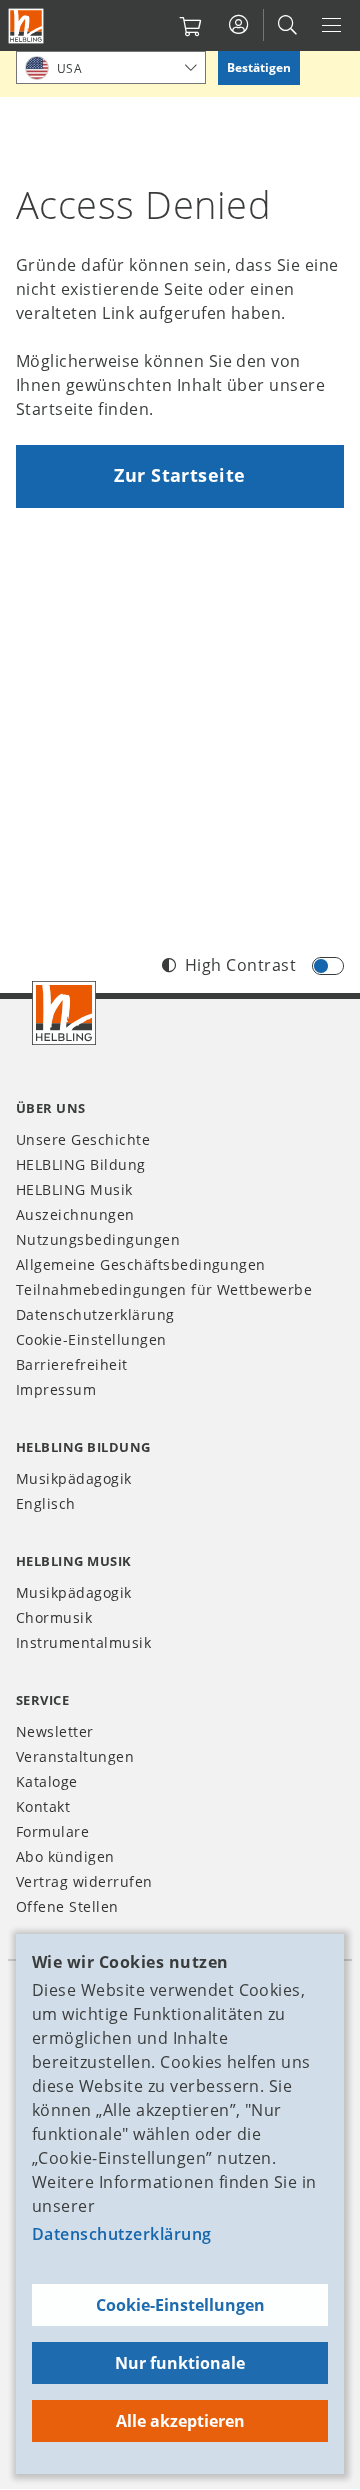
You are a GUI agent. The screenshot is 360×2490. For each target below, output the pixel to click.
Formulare (52, 1831)
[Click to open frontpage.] (26, 26)
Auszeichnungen (75, 1214)
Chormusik (54, 1617)
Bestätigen (259, 67)
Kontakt (43, 1806)
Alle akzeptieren (180, 2421)
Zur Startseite (180, 475)
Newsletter (55, 1731)
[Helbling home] (64, 1013)
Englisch (46, 1503)
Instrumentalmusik (83, 1642)
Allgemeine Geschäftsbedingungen (141, 1264)
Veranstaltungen (75, 1756)
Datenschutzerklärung (122, 2234)
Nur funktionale (180, 2363)
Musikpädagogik (74, 1478)
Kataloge (47, 1781)
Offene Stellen (67, 1906)
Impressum (56, 1389)
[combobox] (111, 67)
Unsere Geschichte (83, 1139)
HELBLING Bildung (81, 1164)
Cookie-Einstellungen (180, 2305)
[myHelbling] (238, 25)
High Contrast (240, 965)
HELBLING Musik (74, 1189)
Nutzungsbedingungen (98, 1239)
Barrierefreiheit (72, 1364)
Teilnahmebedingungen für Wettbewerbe (164, 1289)
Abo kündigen (65, 1856)
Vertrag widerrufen (84, 1881)
